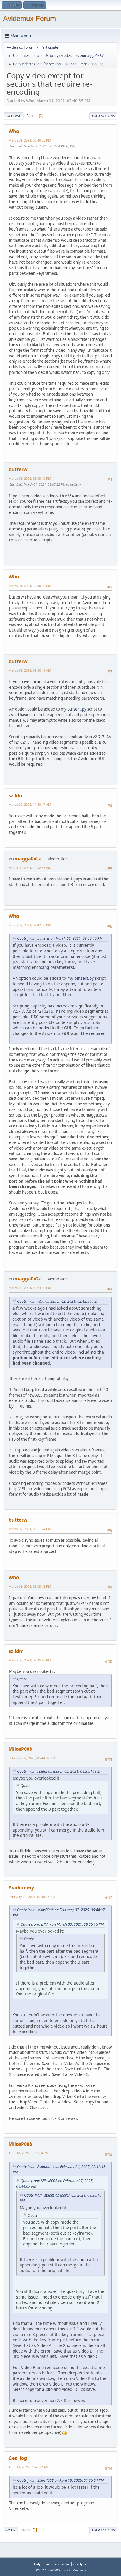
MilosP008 (20, 1749)
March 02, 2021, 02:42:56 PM (30, 925)
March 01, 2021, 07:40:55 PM (30, 140)
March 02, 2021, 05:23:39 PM (30, 1288)
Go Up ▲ (80, 2564)
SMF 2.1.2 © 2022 (48, 2570)
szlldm (16, 795)
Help (38, 2564)
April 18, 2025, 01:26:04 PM (29, 2153)
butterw (18, 469)
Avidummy (21, 1888)
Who (14, 131)
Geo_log (18, 2458)
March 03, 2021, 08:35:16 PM (30, 1660)
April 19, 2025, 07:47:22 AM (29, 2467)
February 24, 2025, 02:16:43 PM (32, 1897)
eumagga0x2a (92, 56)
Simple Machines (74, 2570)
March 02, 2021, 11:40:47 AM (30, 804)
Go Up (10, 2530)
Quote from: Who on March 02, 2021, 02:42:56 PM (57, 1301)
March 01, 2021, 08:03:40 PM (30, 478)
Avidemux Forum (29, 18)
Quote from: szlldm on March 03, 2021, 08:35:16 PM (59, 1771)
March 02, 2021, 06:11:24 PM (30, 1529)
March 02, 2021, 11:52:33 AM (30, 868)
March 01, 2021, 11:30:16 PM (30, 586)
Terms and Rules (57, 2564)
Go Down (14, 116)
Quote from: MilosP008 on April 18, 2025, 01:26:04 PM (60, 2480)
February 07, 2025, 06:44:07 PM (32, 1758)
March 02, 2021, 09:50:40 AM (30, 670)
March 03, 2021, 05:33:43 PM (30, 1586)
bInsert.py (77, 709)
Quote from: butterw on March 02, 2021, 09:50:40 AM (60, 938)
